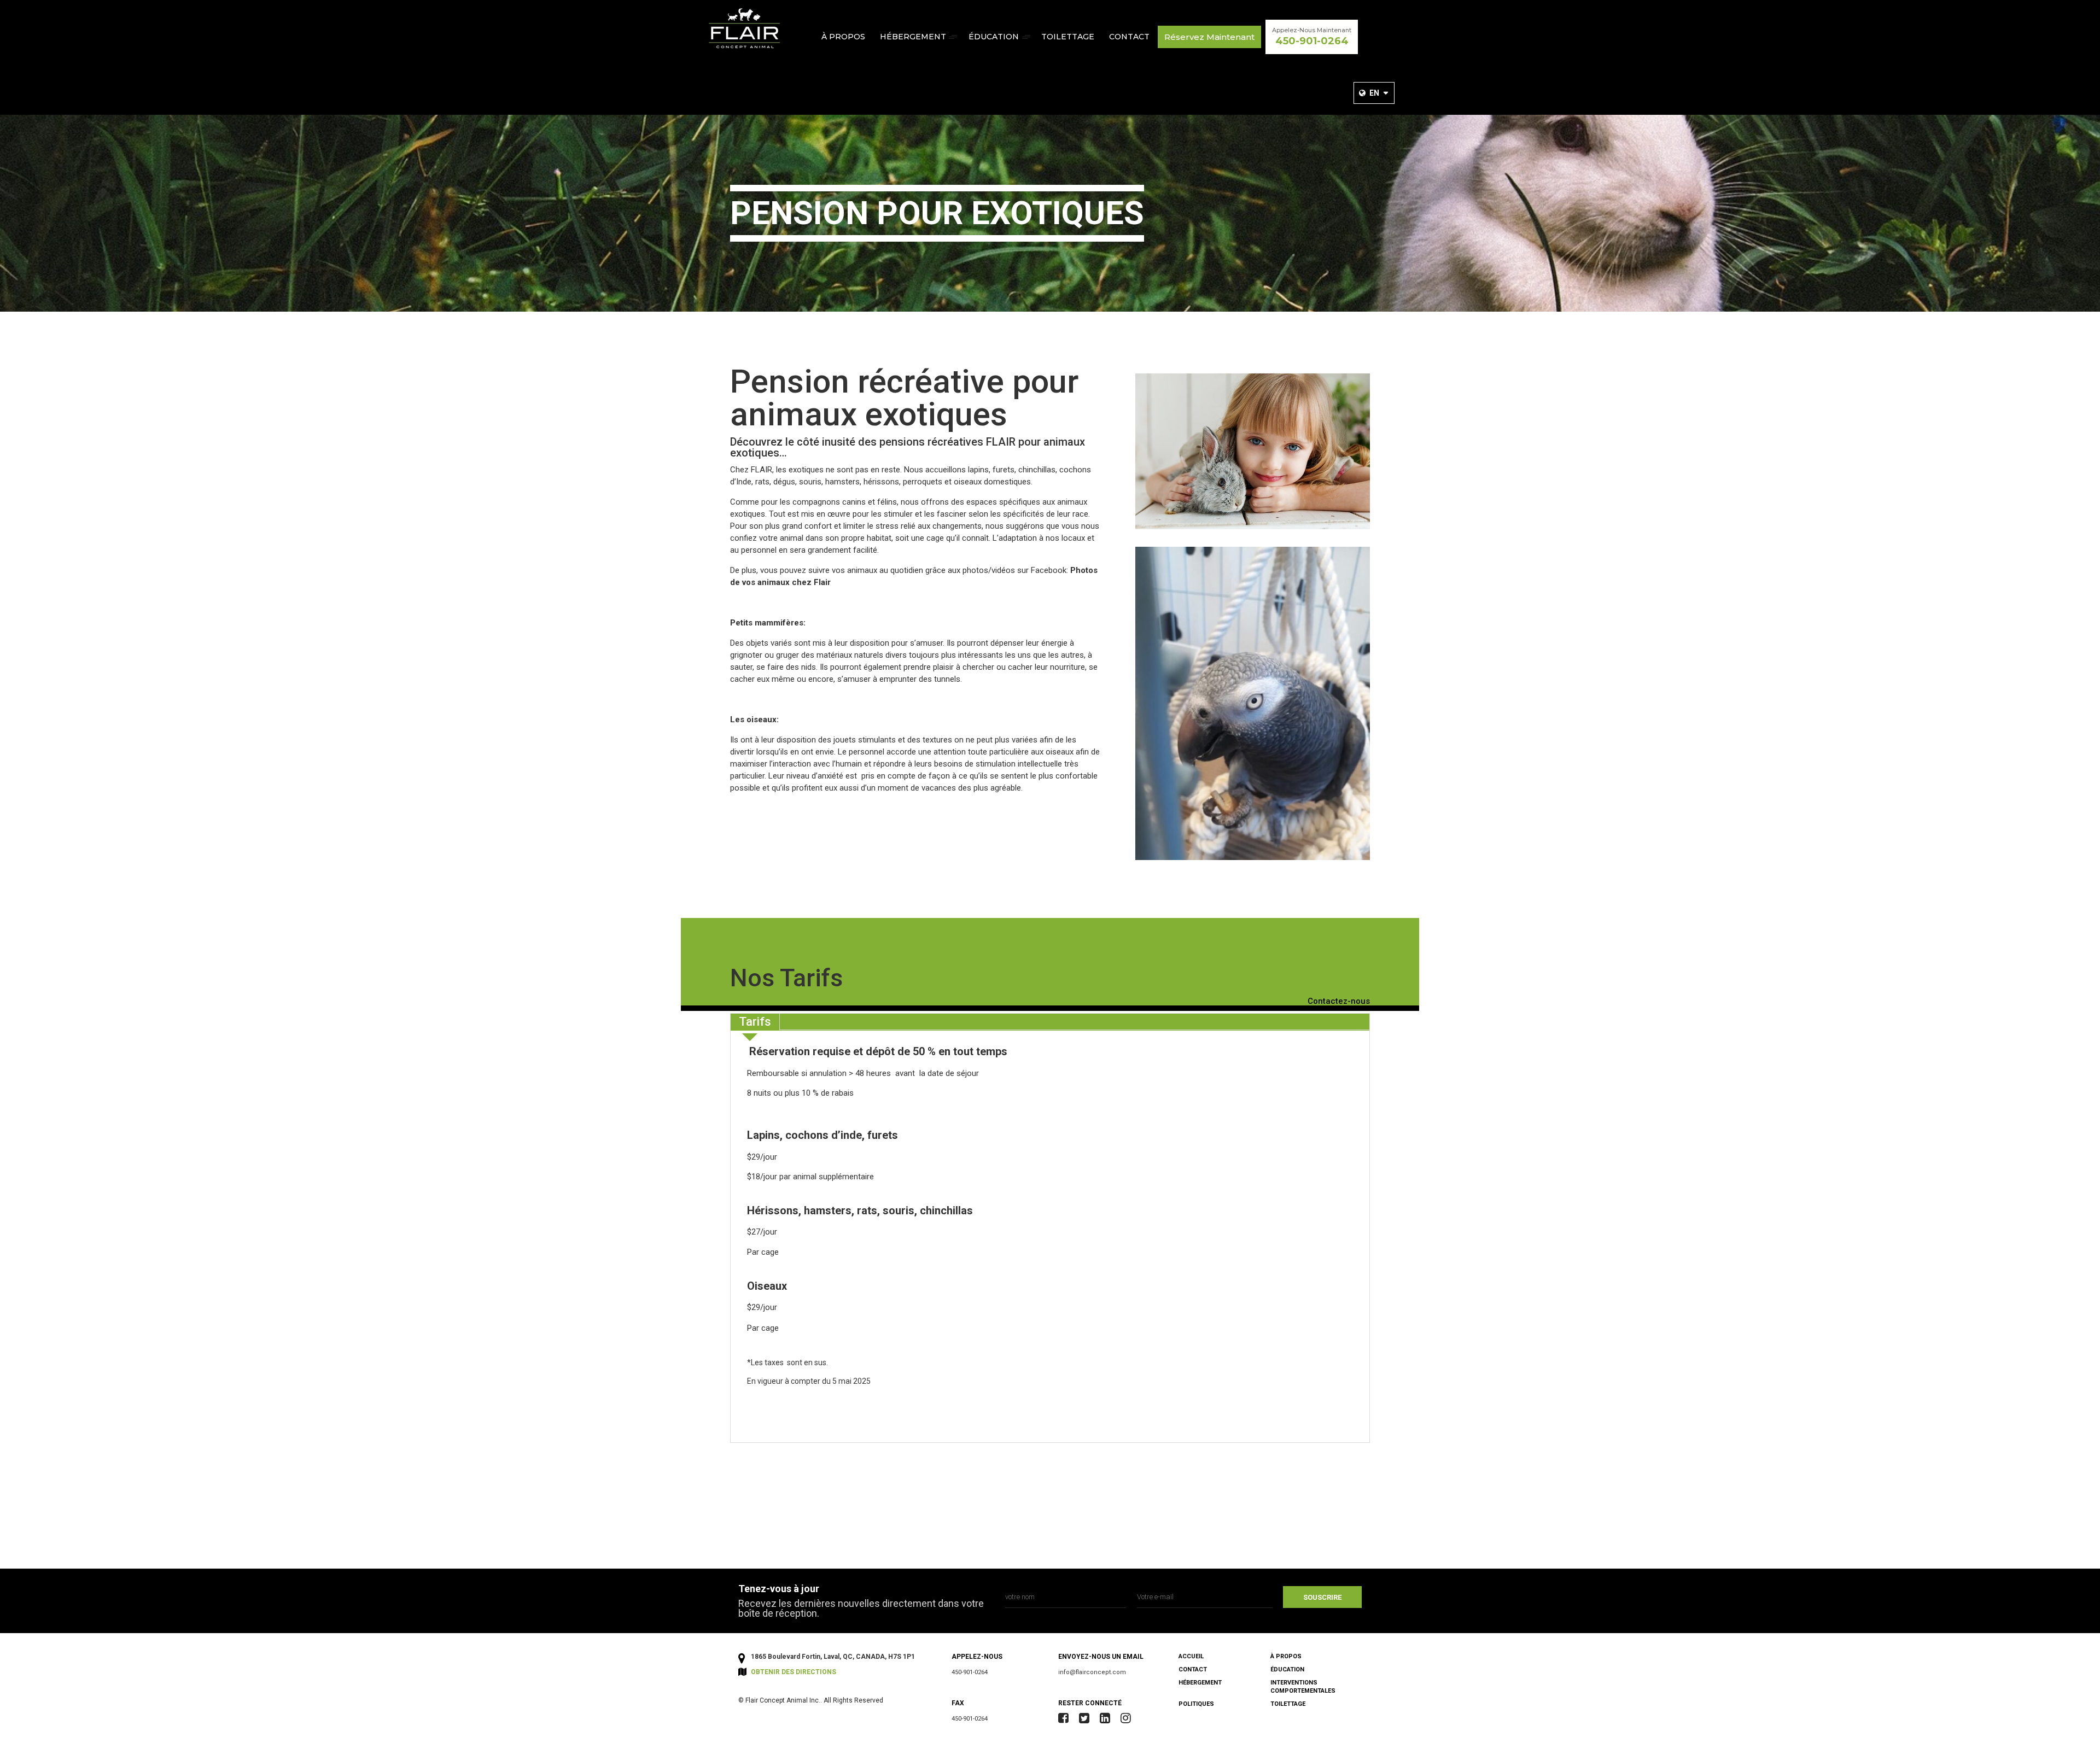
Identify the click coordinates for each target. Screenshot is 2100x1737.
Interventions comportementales (1303, 1687)
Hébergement (913, 37)
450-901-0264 (970, 1672)
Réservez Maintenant (1209, 37)
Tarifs (755, 1022)
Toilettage (1068, 37)
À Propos (843, 37)
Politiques (1196, 1704)
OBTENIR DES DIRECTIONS (794, 1672)
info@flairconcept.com (1092, 1672)
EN (1374, 93)
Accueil (1191, 1656)
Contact (1129, 37)
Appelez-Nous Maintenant (1312, 37)
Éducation (994, 37)
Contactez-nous (1339, 1002)
